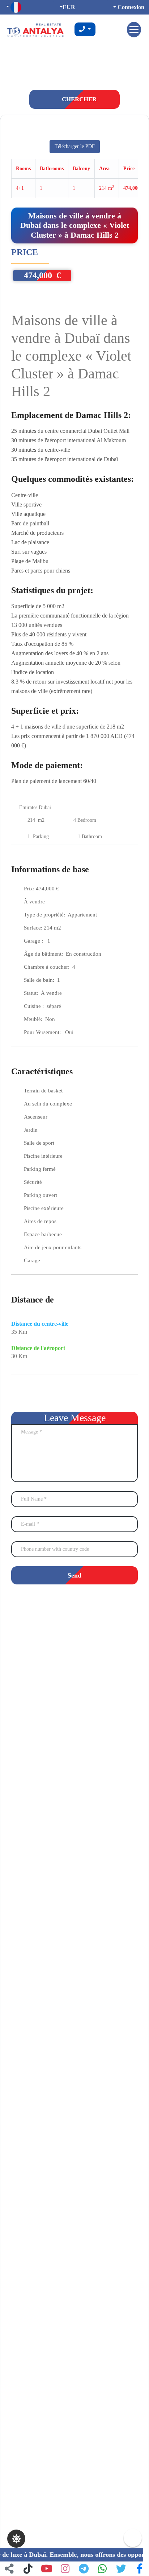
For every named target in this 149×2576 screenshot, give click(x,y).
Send (74, 1575)
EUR (69, 7)
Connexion (130, 7)
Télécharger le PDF (75, 146)
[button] (140, 2569)
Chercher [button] (78, 99)
